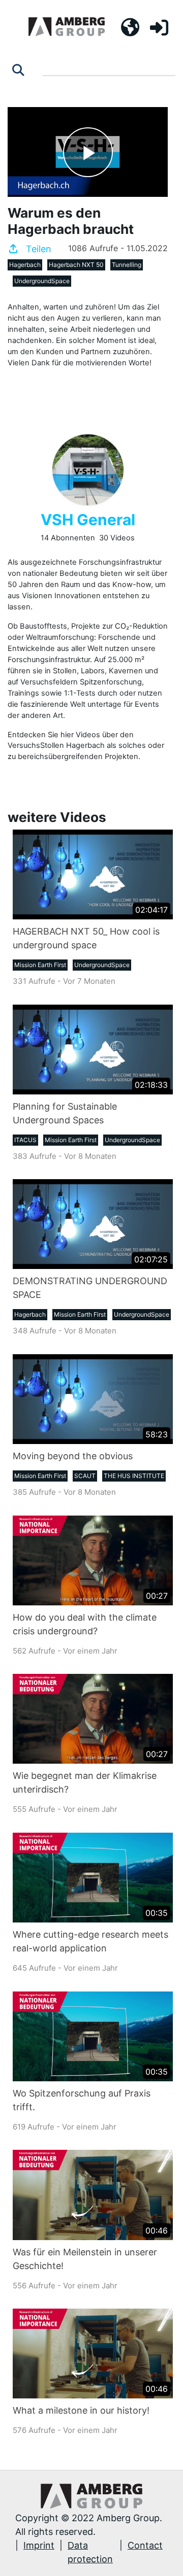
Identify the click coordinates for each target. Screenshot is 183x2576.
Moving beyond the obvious (73, 1456)
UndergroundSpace (42, 281)
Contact (145, 2545)
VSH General (88, 520)
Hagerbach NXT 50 (76, 265)
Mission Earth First (40, 965)
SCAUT (85, 1476)
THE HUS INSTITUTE (134, 1476)
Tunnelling (127, 265)
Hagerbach (25, 265)
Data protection (90, 2552)
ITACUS (25, 1140)
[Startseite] (67, 27)
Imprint (39, 2545)
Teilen (37, 249)
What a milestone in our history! (81, 2410)
